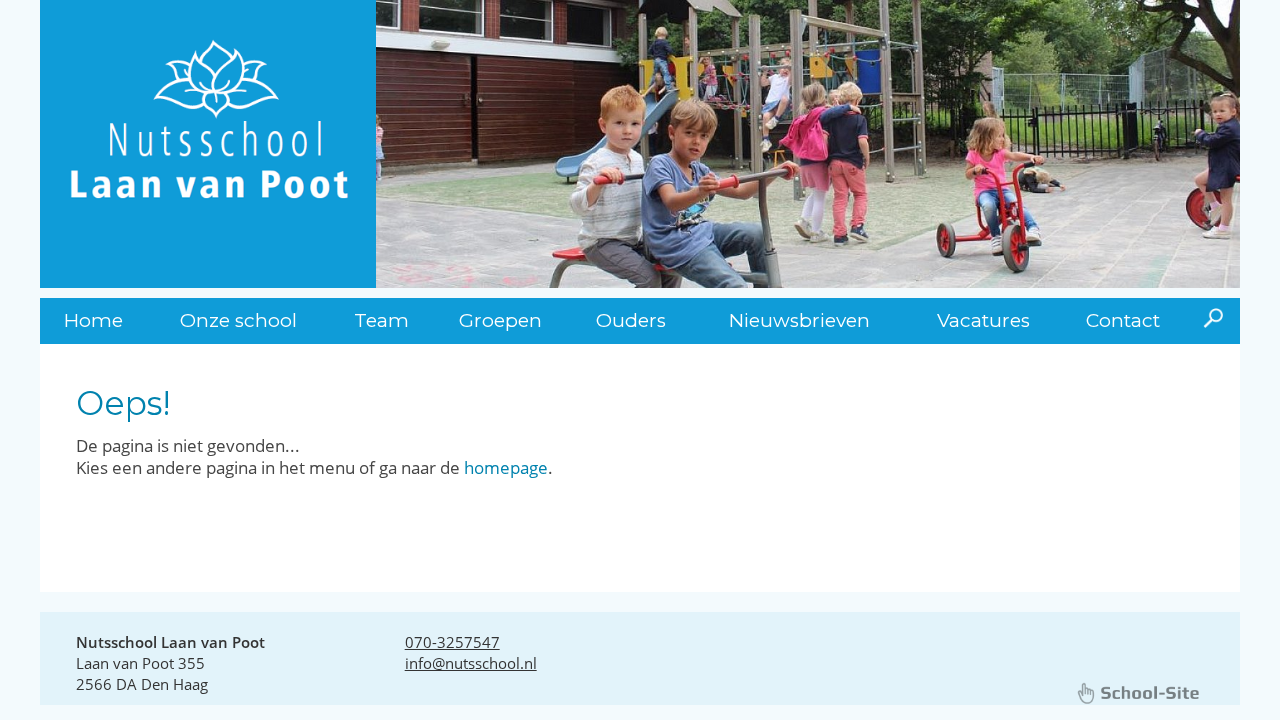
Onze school (238, 320)
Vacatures (983, 320)
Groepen (500, 320)
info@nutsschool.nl (471, 663)
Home (93, 320)
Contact (1123, 320)
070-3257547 (452, 642)
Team (381, 320)
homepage (506, 467)
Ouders (631, 320)
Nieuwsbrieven (799, 320)
